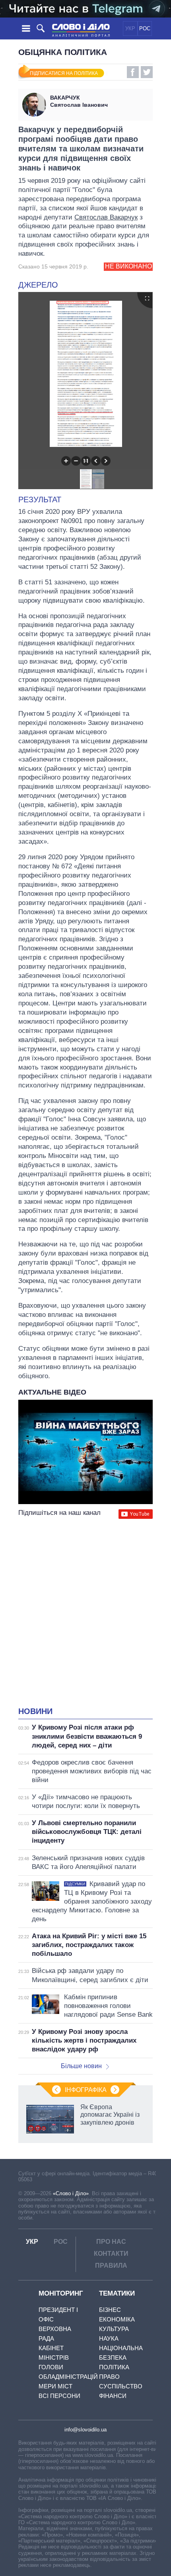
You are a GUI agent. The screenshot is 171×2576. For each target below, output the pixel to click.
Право (109, 2377)
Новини (35, 1711)
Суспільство (121, 2386)
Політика (114, 2367)
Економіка (117, 2319)
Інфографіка (86, 2090)
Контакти (111, 2254)
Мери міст (55, 2386)
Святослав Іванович (79, 101)
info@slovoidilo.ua (85, 2430)
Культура (114, 2329)
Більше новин (81, 2066)
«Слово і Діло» (71, 2193)
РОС (145, 28)
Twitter (147, 72)
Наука (109, 2338)
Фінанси (113, 2396)
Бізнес (110, 2310)
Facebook (133, 72)
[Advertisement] (85, 1614)
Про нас (111, 2242)
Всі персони (59, 2396)
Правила (111, 2266)
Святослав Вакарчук (106, 217)
